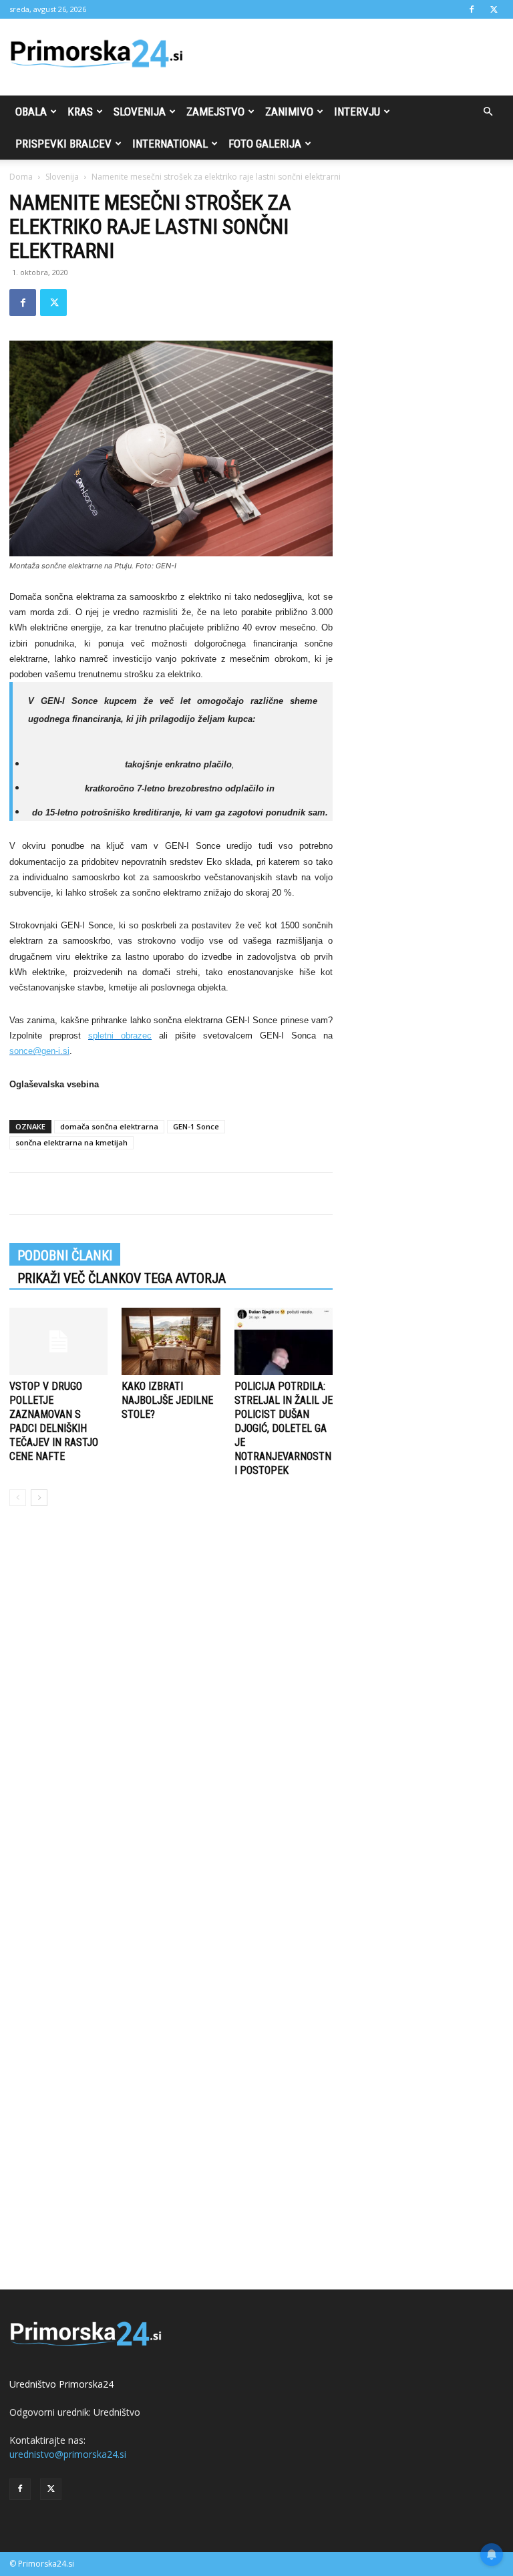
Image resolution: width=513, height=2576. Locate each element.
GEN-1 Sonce (196, 1126)
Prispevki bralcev (63, 144)
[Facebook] (472, 9)
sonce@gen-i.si (39, 1051)
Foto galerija (265, 144)
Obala (31, 112)
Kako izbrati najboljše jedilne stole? (167, 1400)
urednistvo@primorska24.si (68, 2454)
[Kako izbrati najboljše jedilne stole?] (171, 1341)
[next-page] (39, 1498)
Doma (21, 177)
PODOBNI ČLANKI (65, 1256)
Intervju (357, 112)
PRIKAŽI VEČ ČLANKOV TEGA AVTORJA (122, 1278)
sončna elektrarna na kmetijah (71, 1142)
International (170, 144)
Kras (80, 112)
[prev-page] (18, 1498)
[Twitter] (494, 9)
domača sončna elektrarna (109, 1126)
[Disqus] (171, 1719)
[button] (488, 112)
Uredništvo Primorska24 (61, 2384)
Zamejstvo (215, 112)
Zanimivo (289, 112)
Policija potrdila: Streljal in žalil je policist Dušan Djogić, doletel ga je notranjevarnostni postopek (284, 1428)
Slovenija (140, 112)
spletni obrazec (120, 1036)
